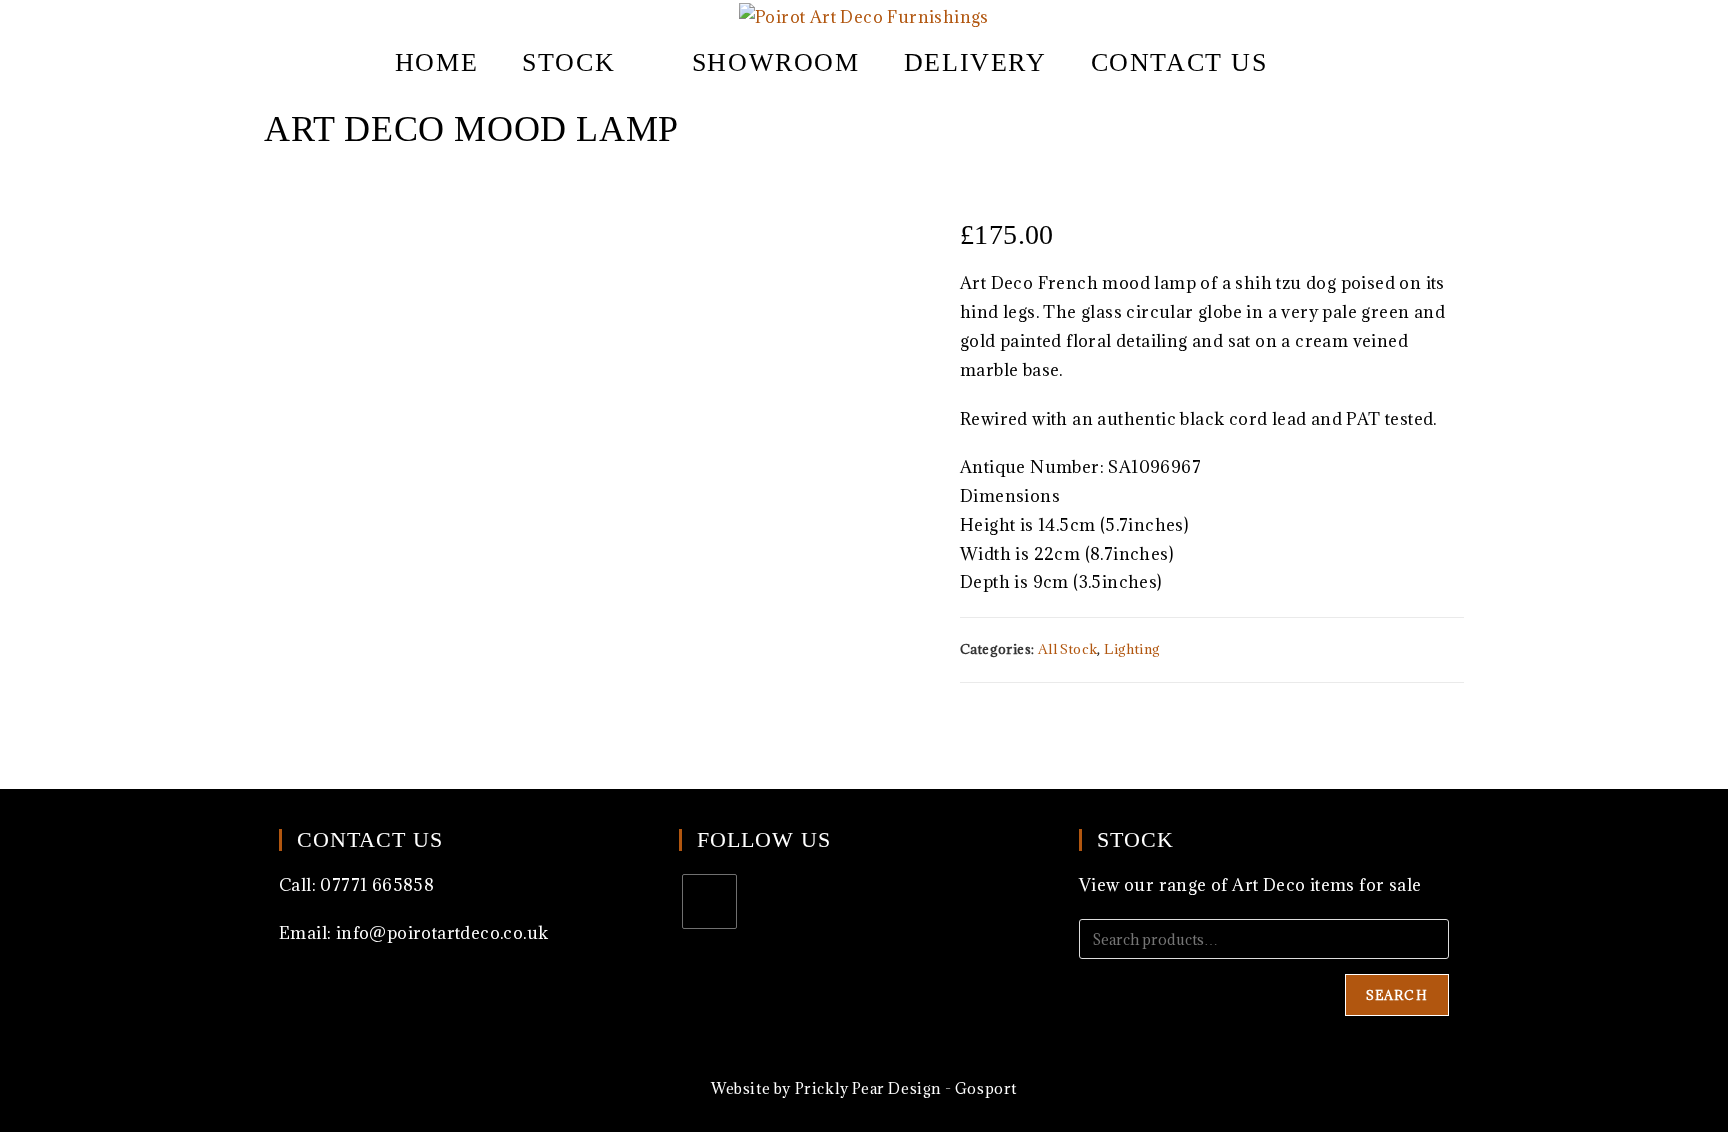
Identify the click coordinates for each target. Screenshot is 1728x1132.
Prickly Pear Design (868, 1088)
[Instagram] (709, 901)
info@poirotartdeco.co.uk (442, 933)
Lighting (1132, 649)
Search (1397, 995)
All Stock (1068, 649)
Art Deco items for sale (1326, 885)
